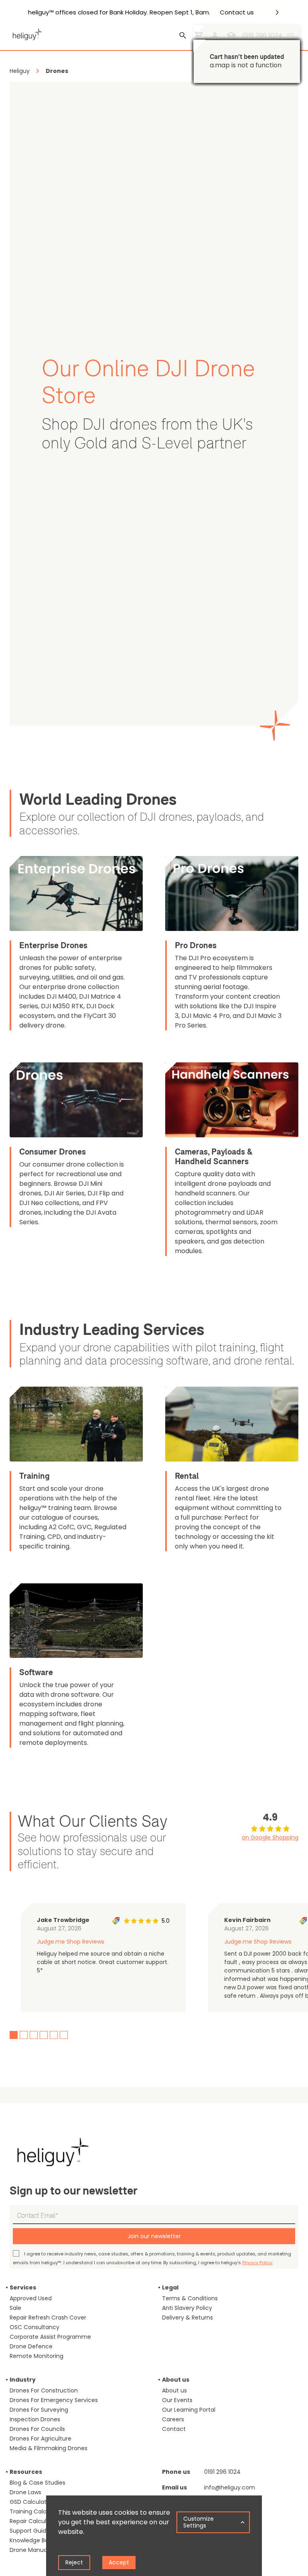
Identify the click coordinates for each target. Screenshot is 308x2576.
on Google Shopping (270, 1837)
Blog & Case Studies (37, 2483)
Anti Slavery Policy (187, 2308)
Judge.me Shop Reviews (71, 1942)
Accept (119, 2562)
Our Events (177, 2400)
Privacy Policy (257, 2263)
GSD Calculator (31, 2502)
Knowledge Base (32, 2540)
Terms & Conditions (190, 2298)
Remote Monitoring (36, 2356)
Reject (74, 2562)
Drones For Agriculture (41, 2439)
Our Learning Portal (189, 2410)
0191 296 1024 (222, 2472)
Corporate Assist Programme (50, 2337)
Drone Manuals (30, 2550)
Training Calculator (36, 2511)
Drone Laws (25, 2492)
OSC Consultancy (34, 2327)
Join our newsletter (154, 2236)
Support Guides (31, 2531)
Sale (15, 2308)
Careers (173, 2419)
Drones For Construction (44, 2390)
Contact (174, 2429)
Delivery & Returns (187, 2318)
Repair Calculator (34, 2521)
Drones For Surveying (39, 2410)
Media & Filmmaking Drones (49, 2448)
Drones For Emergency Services (54, 2400)
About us (174, 2390)
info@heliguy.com (230, 2487)
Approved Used (31, 2298)
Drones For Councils (37, 2429)
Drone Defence (31, 2346)
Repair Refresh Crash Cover (48, 2318)
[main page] (26, 33)
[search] (183, 36)
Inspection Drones (35, 2419)
